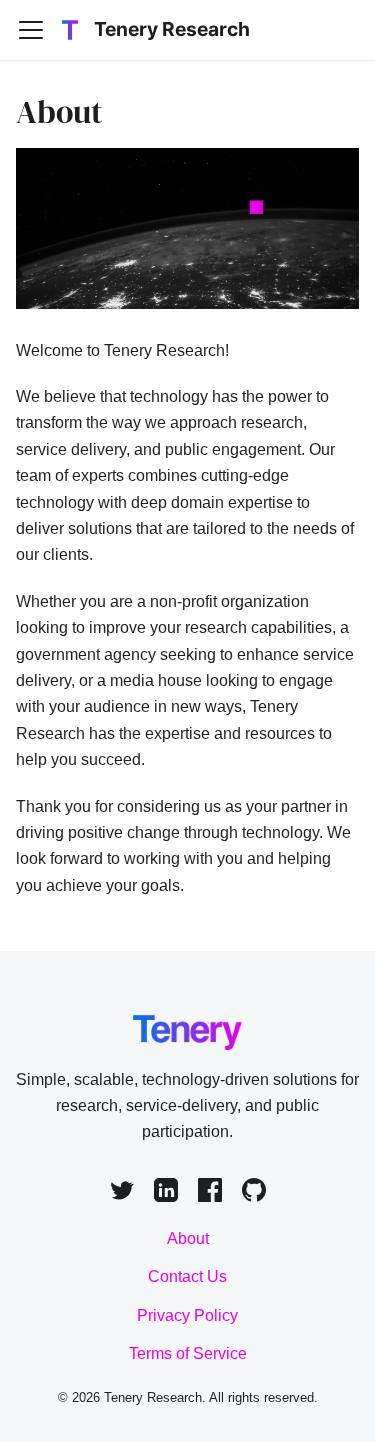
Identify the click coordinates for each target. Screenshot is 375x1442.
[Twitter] (122, 1194)
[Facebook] (210, 1194)
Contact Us (187, 1276)
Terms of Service (188, 1353)
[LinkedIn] (166, 1194)
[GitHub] (254, 1194)
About (188, 1238)
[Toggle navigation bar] (31, 30)
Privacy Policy (187, 1315)
